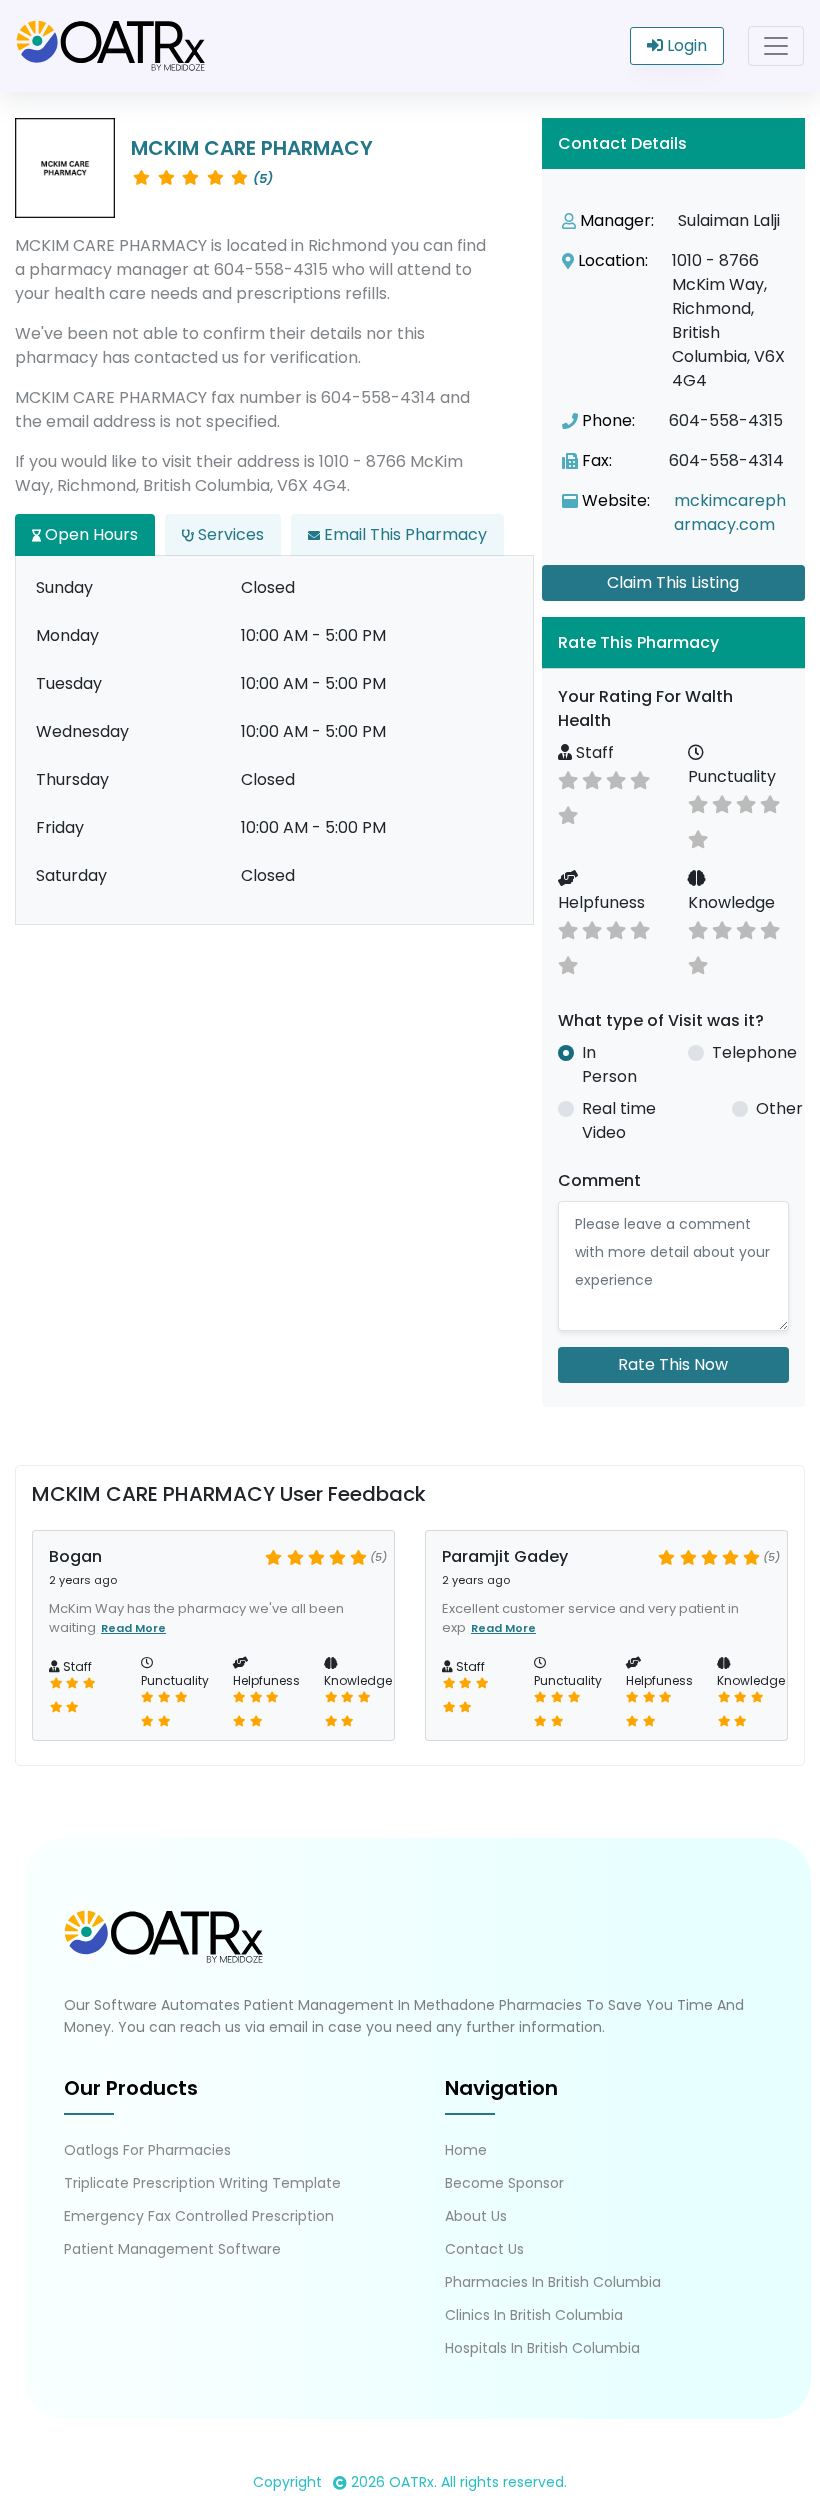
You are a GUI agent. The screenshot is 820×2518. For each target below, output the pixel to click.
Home (466, 2150)
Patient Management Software (172, 2249)
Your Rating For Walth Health (645, 708)
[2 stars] (568, 778)
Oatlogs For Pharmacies (147, 2150)
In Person (609, 1064)
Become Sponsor (504, 2183)
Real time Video (619, 1120)
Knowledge (731, 902)
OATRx (411, 2482)
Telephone (754, 1052)
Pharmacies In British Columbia (553, 2282)
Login (685, 45)
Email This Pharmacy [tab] (403, 534)
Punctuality (732, 776)
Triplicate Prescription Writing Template (202, 2183)
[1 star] (568, 813)
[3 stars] (592, 778)
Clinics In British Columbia (534, 2315)
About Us (476, 2216)
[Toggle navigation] (776, 46)
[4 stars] (616, 778)
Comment (599, 1180)
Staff (593, 752)
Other (779, 1108)
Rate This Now (673, 1364)
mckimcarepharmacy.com (730, 512)
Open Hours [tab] (89, 534)
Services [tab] (229, 534)
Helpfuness (601, 902)
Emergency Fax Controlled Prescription (199, 2216)
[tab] (673, 642)
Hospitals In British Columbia (542, 2348)
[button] (673, 642)
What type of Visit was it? (661, 1020)
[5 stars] (640, 778)
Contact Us (484, 2249)
